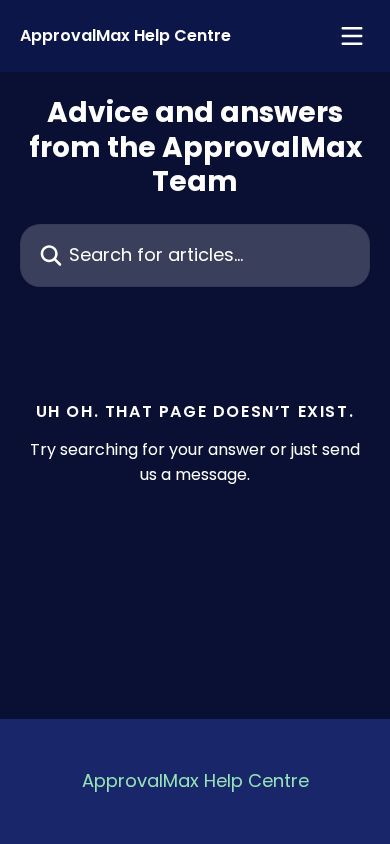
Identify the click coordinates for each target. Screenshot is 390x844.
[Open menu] (352, 36)
